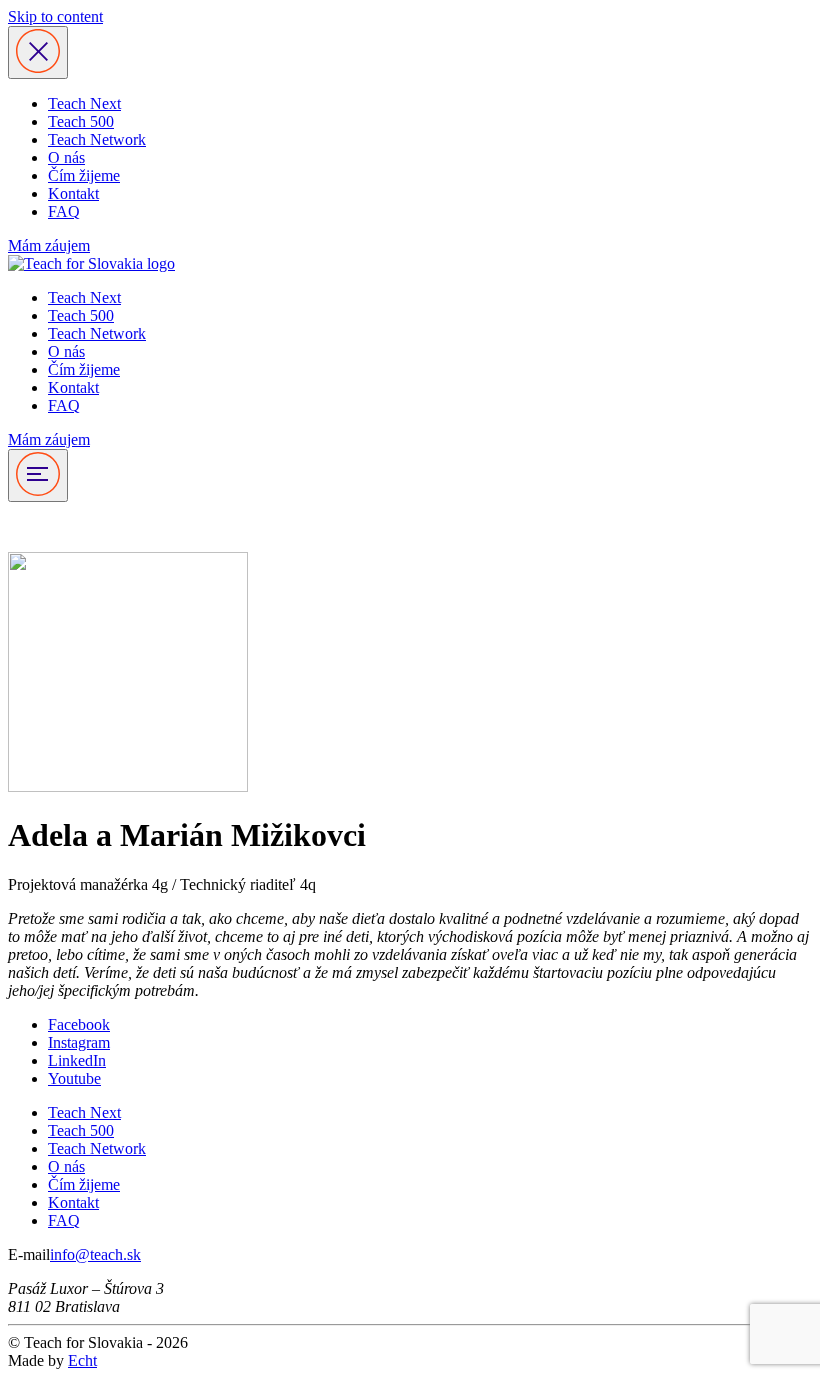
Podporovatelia (55, 526)
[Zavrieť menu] (38, 52)
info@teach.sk (95, 1254)
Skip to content (55, 16)
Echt (82, 1360)
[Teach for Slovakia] (91, 263)
